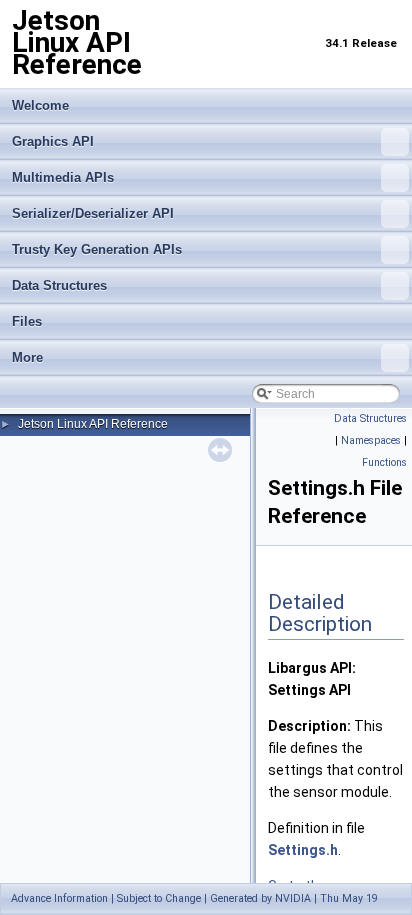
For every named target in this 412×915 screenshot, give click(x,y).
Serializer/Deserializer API (93, 213)
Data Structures (59, 285)
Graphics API (53, 141)
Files (27, 321)
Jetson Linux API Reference (93, 424)
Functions (384, 462)
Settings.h (303, 850)
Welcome (40, 105)
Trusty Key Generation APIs (97, 249)
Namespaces (371, 440)
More (27, 357)
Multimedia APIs (63, 177)
